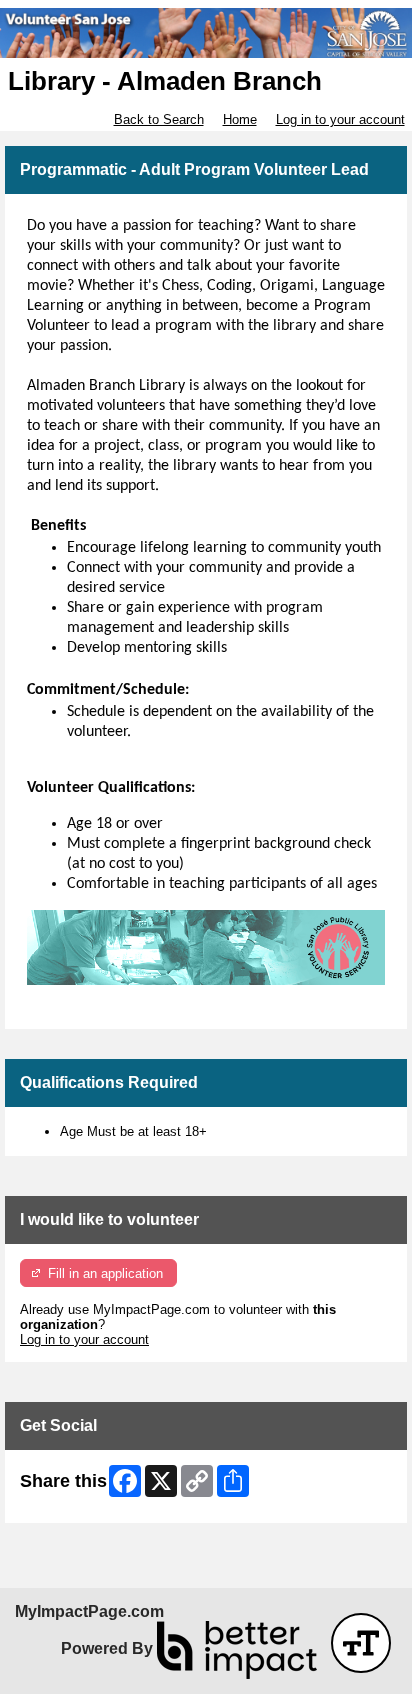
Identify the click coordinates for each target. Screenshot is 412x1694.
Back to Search (159, 119)
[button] (361, 1643)
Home (240, 119)
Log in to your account (340, 119)
